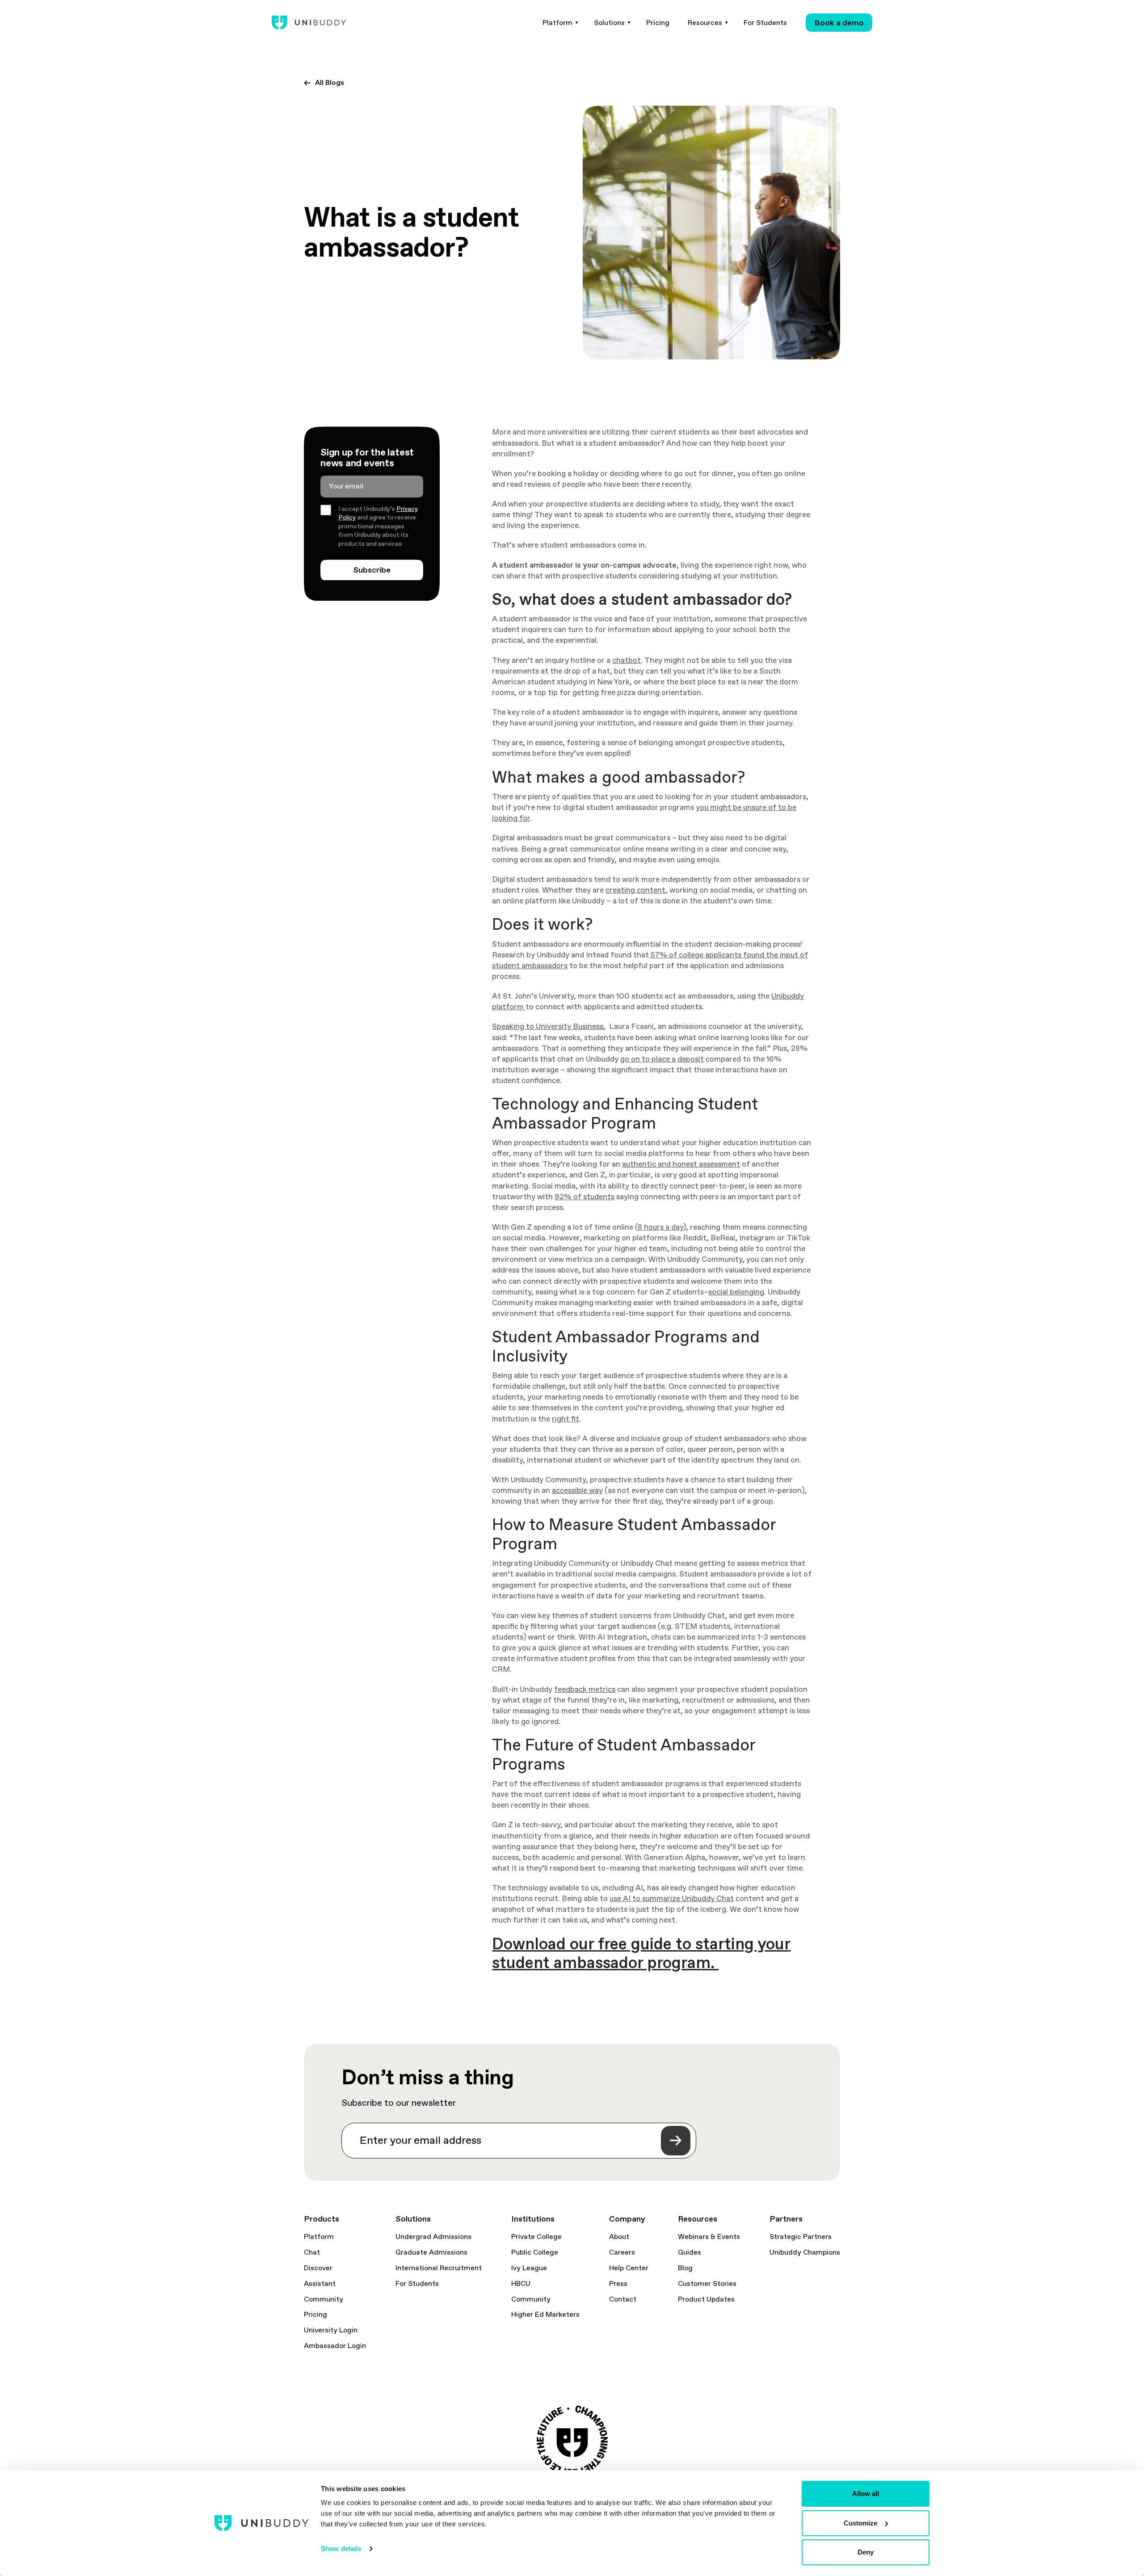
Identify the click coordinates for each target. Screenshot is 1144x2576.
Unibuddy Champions (805, 2252)
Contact (623, 2299)
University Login (331, 2330)
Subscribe (372, 570)
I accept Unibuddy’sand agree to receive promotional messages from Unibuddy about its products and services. (378, 526)
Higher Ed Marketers (545, 2315)
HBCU (521, 2284)
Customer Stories (707, 2284)
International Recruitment (439, 2268)
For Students (417, 2284)
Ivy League (529, 2268)
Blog (685, 2268)
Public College (535, 2252)
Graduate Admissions (431, 2252)
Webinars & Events (709, 2237)
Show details (341, 2549)
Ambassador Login (335, 2346)
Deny (866, 2552)
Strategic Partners (801, 2237)
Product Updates (706, 2299)
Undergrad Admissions (433, 2237)
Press (618, 2284)
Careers (622, 2252)
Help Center (629, 2268)
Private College (536, 2237)
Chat (312, 2252)
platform (509, 1007)
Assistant (320, 2284)
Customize (860, 2523)
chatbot (627, 660)
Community (324, 2299)
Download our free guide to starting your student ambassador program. (641, 1953)
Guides (690, 2252)
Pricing (315, 2315)
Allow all (866, 2494)
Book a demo (839, 23)
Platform (319, 2237)
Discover (318, 2268)
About (619, 2237)
